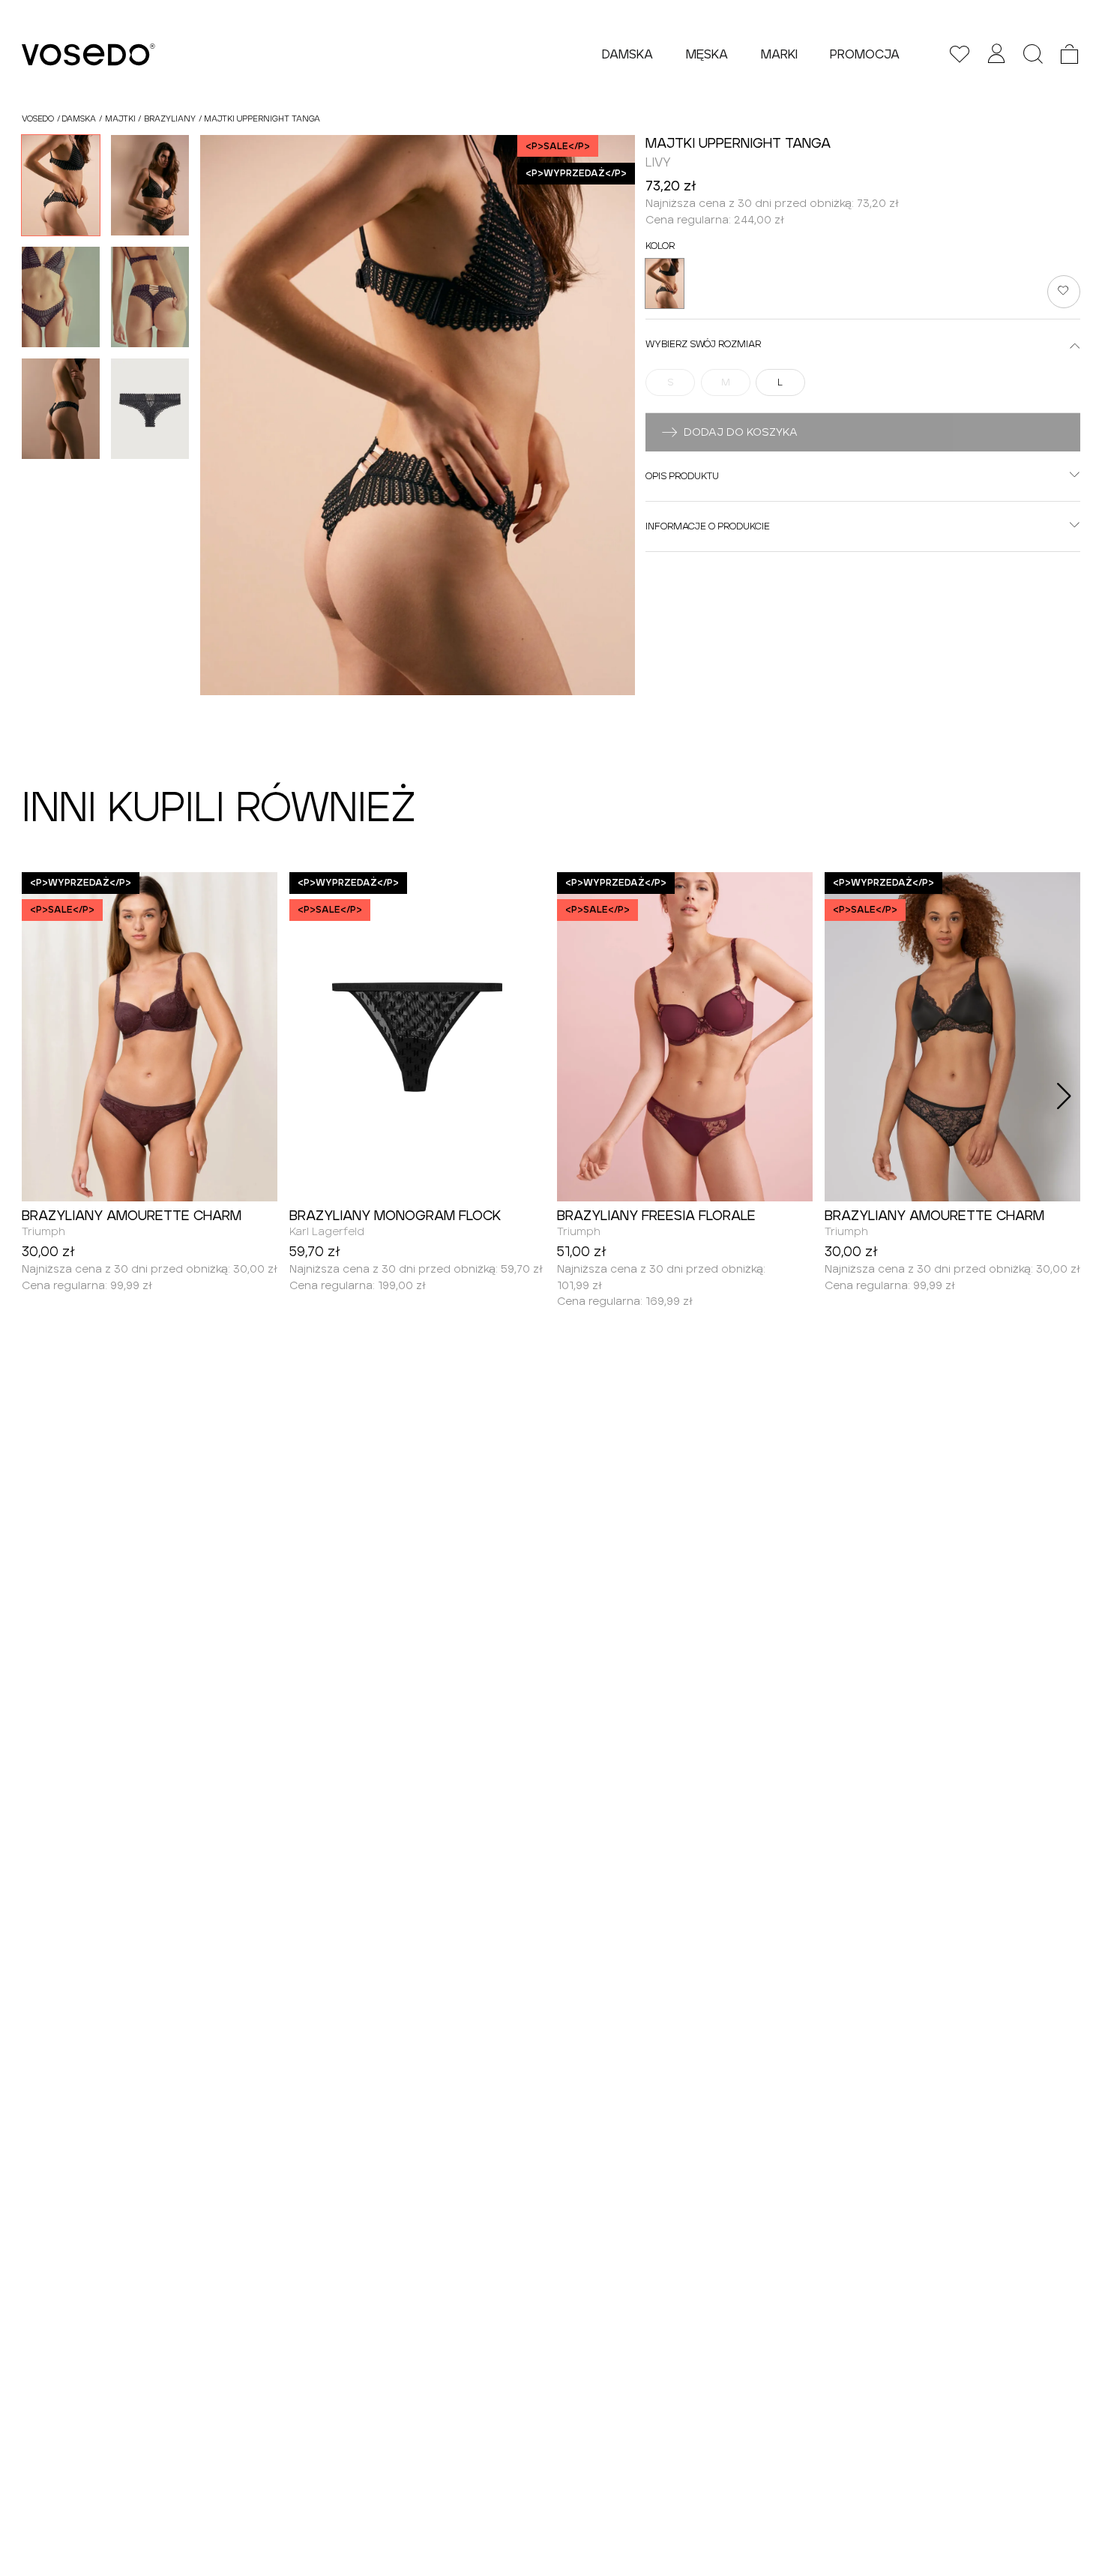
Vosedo (38, 118)
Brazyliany (170, 118)
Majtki (120, 118)
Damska (79, 118)
